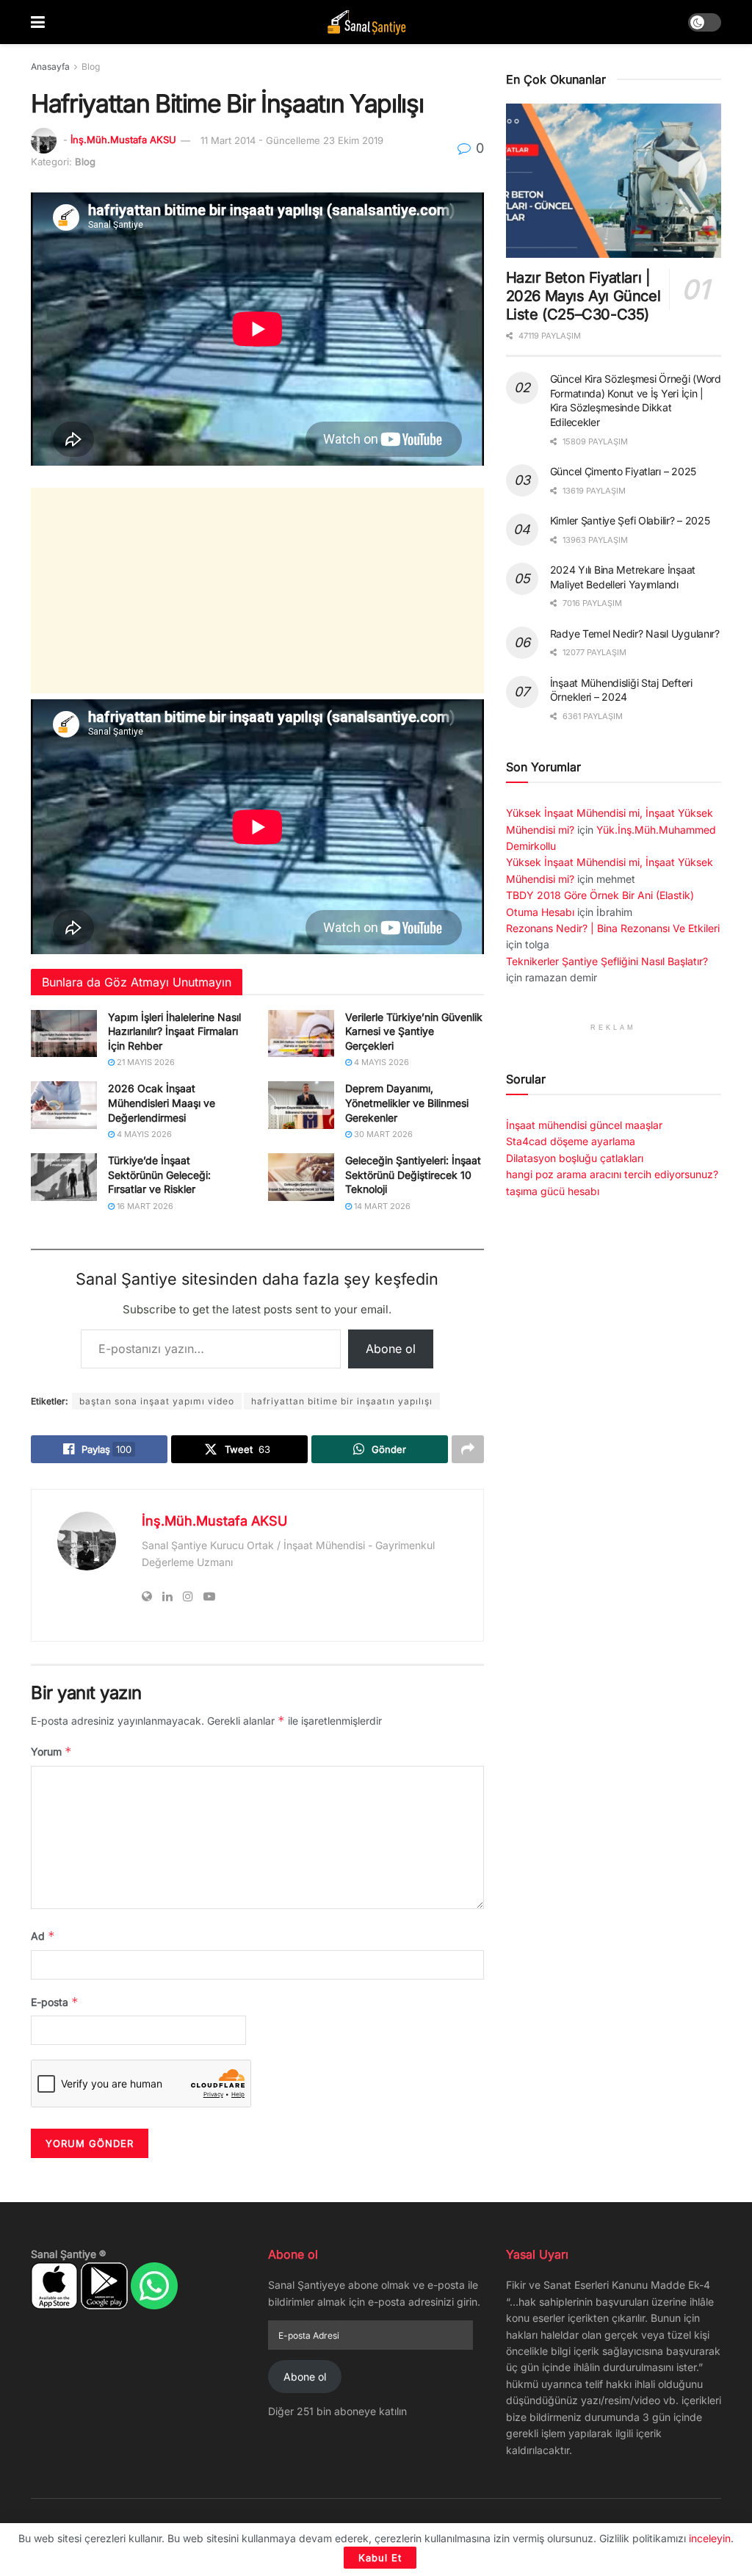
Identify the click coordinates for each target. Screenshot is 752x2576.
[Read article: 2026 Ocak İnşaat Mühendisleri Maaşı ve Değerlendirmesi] (64, 1105)
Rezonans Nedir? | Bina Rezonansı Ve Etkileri (613, 928)
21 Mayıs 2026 (145, 1062)
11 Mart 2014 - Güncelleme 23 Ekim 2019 (292, 140)
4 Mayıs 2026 (380, 1062)
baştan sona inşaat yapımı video (157, 1401)
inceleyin (710, 2538)
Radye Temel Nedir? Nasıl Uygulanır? (635, 634)
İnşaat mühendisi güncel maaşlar (584, 1125)
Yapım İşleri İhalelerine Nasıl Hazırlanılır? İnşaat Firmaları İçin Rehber (174, 1031)
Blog (91, 66)
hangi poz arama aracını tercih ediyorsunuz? (612, 1174)
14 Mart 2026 (381, 1206)
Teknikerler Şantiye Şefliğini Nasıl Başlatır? (607, 961)
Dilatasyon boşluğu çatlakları (575, 1158)
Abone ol (391, 1349)
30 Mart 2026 (382, 1134)
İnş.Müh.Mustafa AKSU (123, 140)
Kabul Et (380, 2558)
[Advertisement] (257, 591)
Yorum (51, 1751)
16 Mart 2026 (144, 1206)
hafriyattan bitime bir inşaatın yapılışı (342, 1401)
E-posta (55, 2002)
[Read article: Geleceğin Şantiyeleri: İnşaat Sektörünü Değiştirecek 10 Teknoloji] (301, 1177)
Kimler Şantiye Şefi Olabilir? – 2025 (630, 520)
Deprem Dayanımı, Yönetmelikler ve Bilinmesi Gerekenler (407, 1103)
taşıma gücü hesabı (553, 1191)
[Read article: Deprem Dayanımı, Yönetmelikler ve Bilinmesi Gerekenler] (301, 1105)
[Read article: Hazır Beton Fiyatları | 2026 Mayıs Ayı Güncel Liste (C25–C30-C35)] (614, 181)
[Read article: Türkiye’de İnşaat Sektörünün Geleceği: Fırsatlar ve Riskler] (64, 1177)
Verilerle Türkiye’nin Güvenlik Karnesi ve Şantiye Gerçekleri (414, 1031)
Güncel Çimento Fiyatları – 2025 (623, 471)
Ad (43, 1936)
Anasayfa (50, 66)
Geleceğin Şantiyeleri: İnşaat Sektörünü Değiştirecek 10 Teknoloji (413, 1175)
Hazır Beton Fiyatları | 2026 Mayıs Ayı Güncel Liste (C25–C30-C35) (583, 296)
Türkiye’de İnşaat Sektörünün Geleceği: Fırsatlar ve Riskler (159, 1175)
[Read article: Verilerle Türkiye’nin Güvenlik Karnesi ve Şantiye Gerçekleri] (301, 1033)
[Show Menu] (38, 22)
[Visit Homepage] (366, 22)
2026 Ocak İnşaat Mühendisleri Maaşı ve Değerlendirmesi (162, 1103)
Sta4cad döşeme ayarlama (571, 1141)
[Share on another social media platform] (468, 1449)
